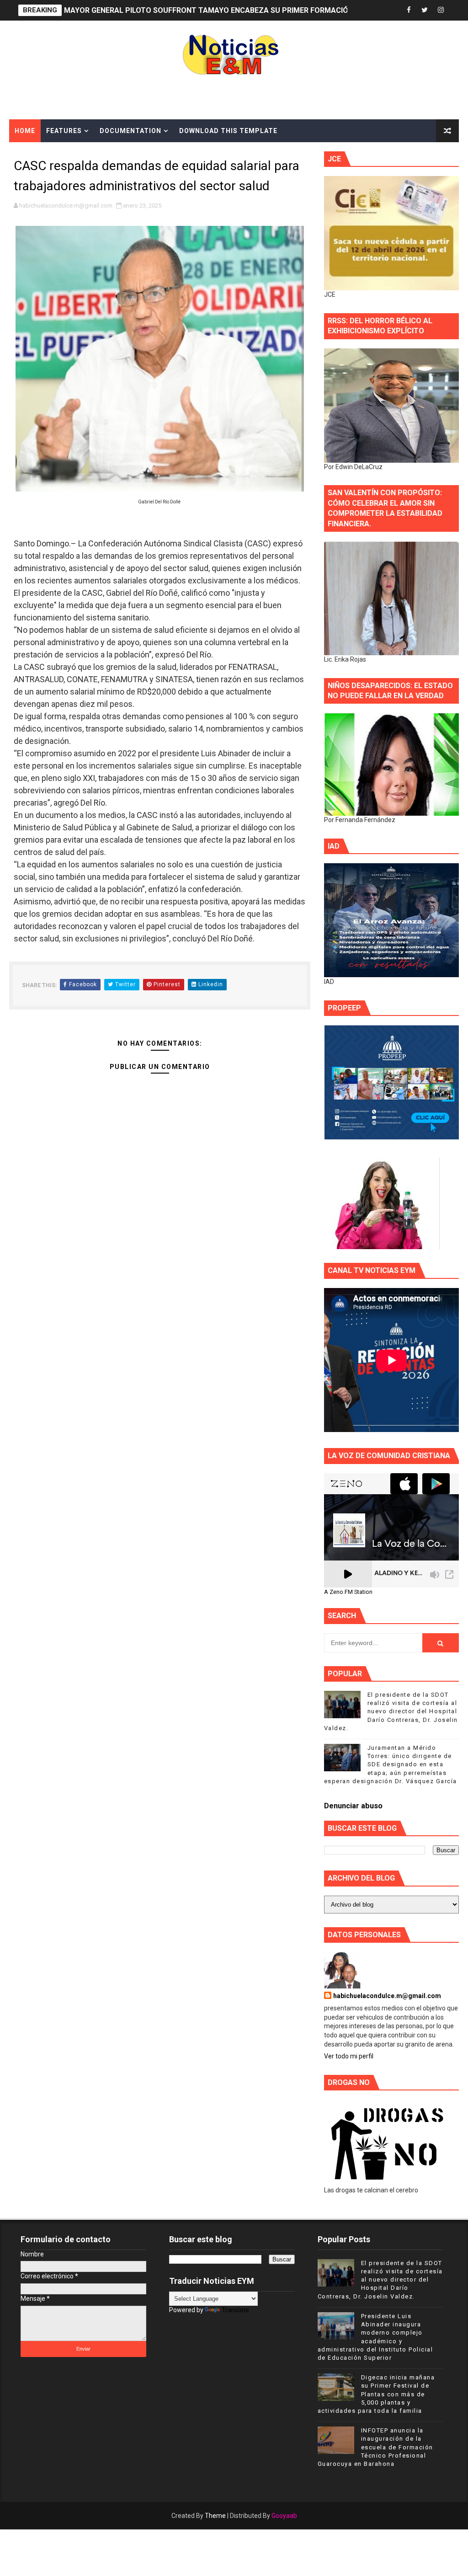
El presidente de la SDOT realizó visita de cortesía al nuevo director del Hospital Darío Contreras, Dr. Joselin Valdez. (391, 1711)
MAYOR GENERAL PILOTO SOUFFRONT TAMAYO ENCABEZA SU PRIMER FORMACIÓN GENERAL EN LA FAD (244, 10)
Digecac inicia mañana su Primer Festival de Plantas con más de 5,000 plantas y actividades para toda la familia (376, 2394)
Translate (235, 2310)
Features (64, 131)
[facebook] (409, 10)
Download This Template (228, 131)
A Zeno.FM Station (348, 1592)
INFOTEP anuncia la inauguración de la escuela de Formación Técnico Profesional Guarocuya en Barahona (375, 2447)
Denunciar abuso (353, 1806)
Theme (215, 2516)
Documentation (130, 131)
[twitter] (425, 10)
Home (25, 131)
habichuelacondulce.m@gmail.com (387, 1996)
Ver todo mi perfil (349, 2056)
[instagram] (441, 10)
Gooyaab (284, 2516)
